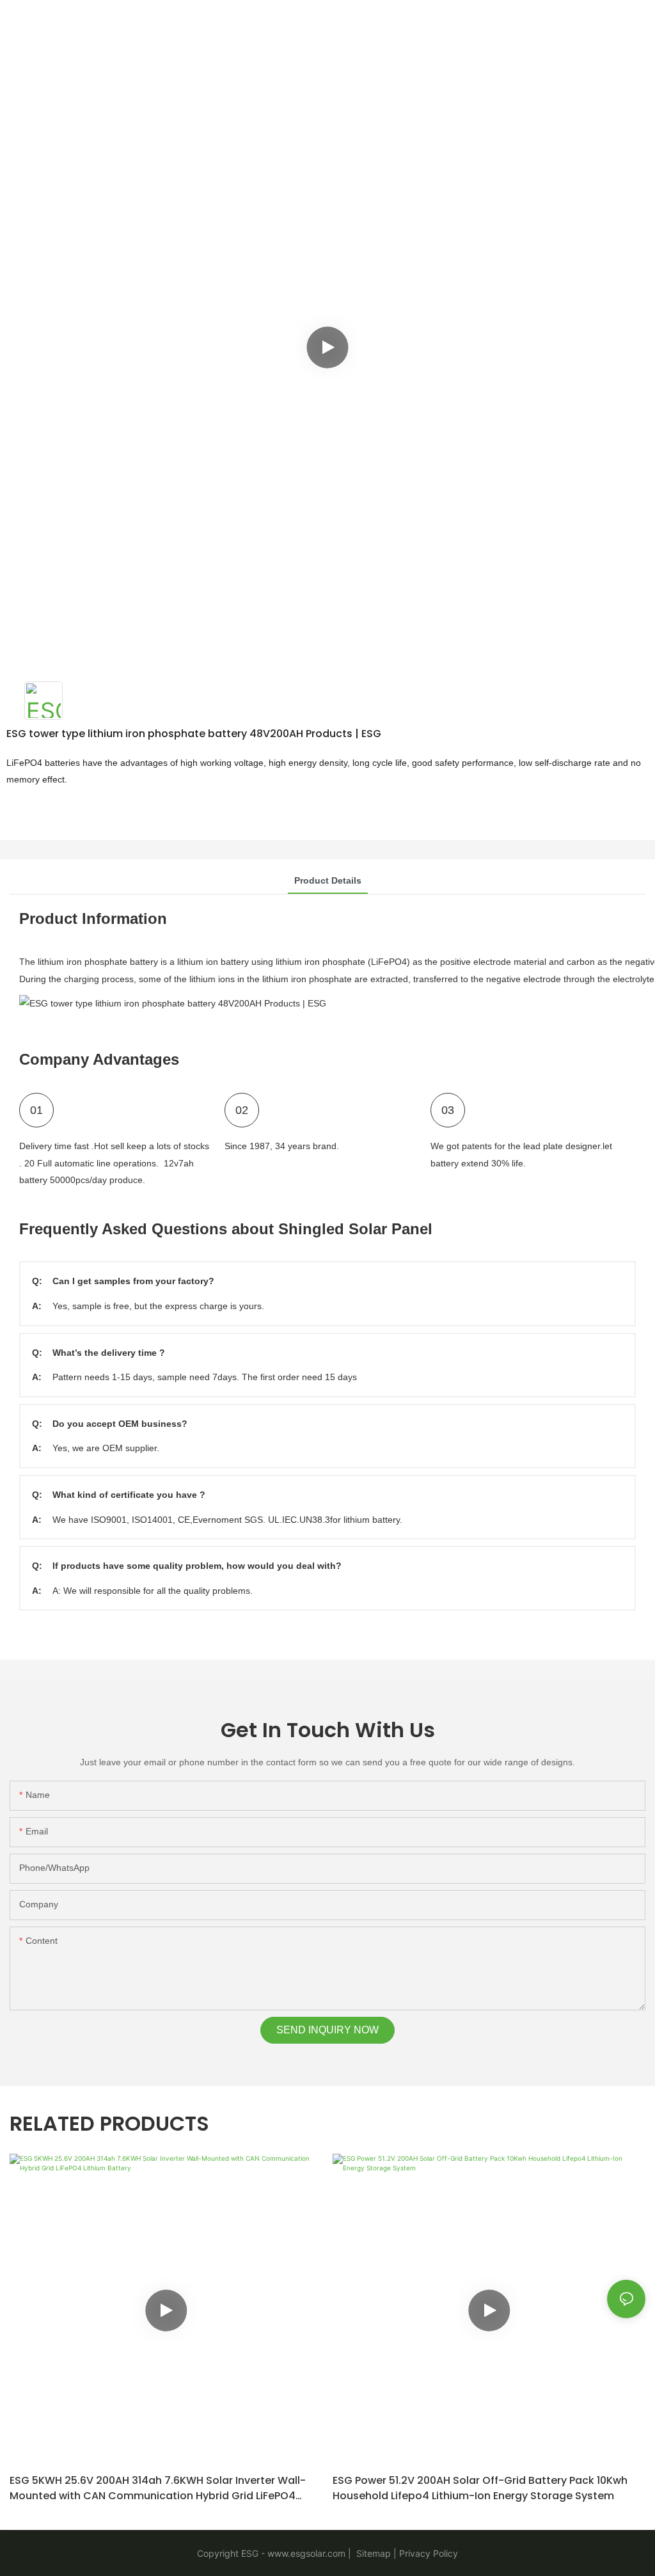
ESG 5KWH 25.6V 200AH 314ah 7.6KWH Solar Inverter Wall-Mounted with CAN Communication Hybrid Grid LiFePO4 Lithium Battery (158, 2488)
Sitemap (372, 2553)
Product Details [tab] (328, 880)
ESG (250, 2553)
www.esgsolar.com (306, 2553)
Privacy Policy (429, 2553)
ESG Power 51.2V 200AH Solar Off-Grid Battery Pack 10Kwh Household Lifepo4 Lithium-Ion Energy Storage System (480, 2488)
